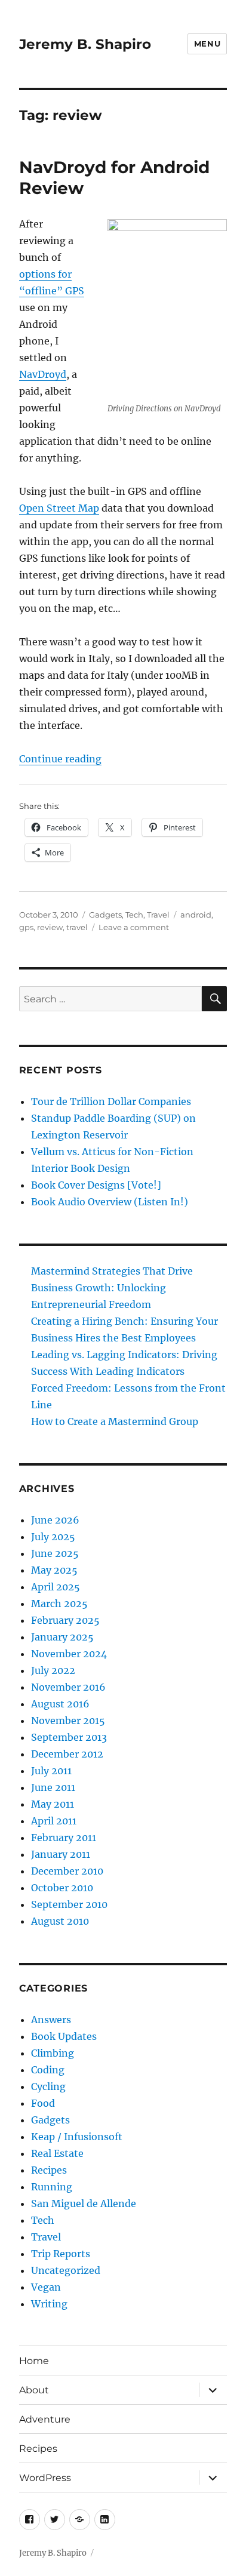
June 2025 (55, 1553)
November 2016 (68, 1687)
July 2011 (51, 1771)
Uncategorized (66, 2270)
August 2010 (60, 1921)
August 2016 (60, 1704)
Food (43, 2103)
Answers (51, 2020)
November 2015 (68, 1721)
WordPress (45, 2478)
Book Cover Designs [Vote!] (96, 1185)
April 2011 (54, 1821)
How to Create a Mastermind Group (115, 1421)
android (196, 915)
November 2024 (69, 1654)
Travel (158, 915)
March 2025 (59, 1604)
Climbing (53, 2053)
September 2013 (69, 1737)
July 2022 (53, 1670)
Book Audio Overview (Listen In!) (110, 1202)
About (34, 2390)
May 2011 (53, 1804)
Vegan (46, 2287)
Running (52, 2187)
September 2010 (69, 1904)
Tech (134, 915)
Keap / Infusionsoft (77, 2137)
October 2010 (62, 1888)
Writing (49, 2304)
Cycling (48, 2086)
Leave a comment (134, 927)
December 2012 (67, 1754)
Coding (48, 2070)
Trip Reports (61, 2254)
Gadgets (105, 915)
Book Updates (64, 2036)
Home (34, 2361)
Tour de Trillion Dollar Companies (111, 1101)
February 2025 (65, 1620)
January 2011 (61, 1854)
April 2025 (56, 1587)
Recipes (49, 2170)
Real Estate (57, 2153)
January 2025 (62, 1637)
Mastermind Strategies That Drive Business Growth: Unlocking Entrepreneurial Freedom (112, 1288)
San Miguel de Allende (84, 2203)
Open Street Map (59, 508)
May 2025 (54, 1570)
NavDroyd (43, 374)
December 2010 (67, 1871)
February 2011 (64, 1838)
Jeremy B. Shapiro (85, 44)
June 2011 (53, 1787)
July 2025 (53, 1537)
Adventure (45, 2419)
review (50, 927)
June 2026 (55, 1520)
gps (26, 927)
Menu (207, 44)
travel (77, 927)
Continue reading (60, 759)
